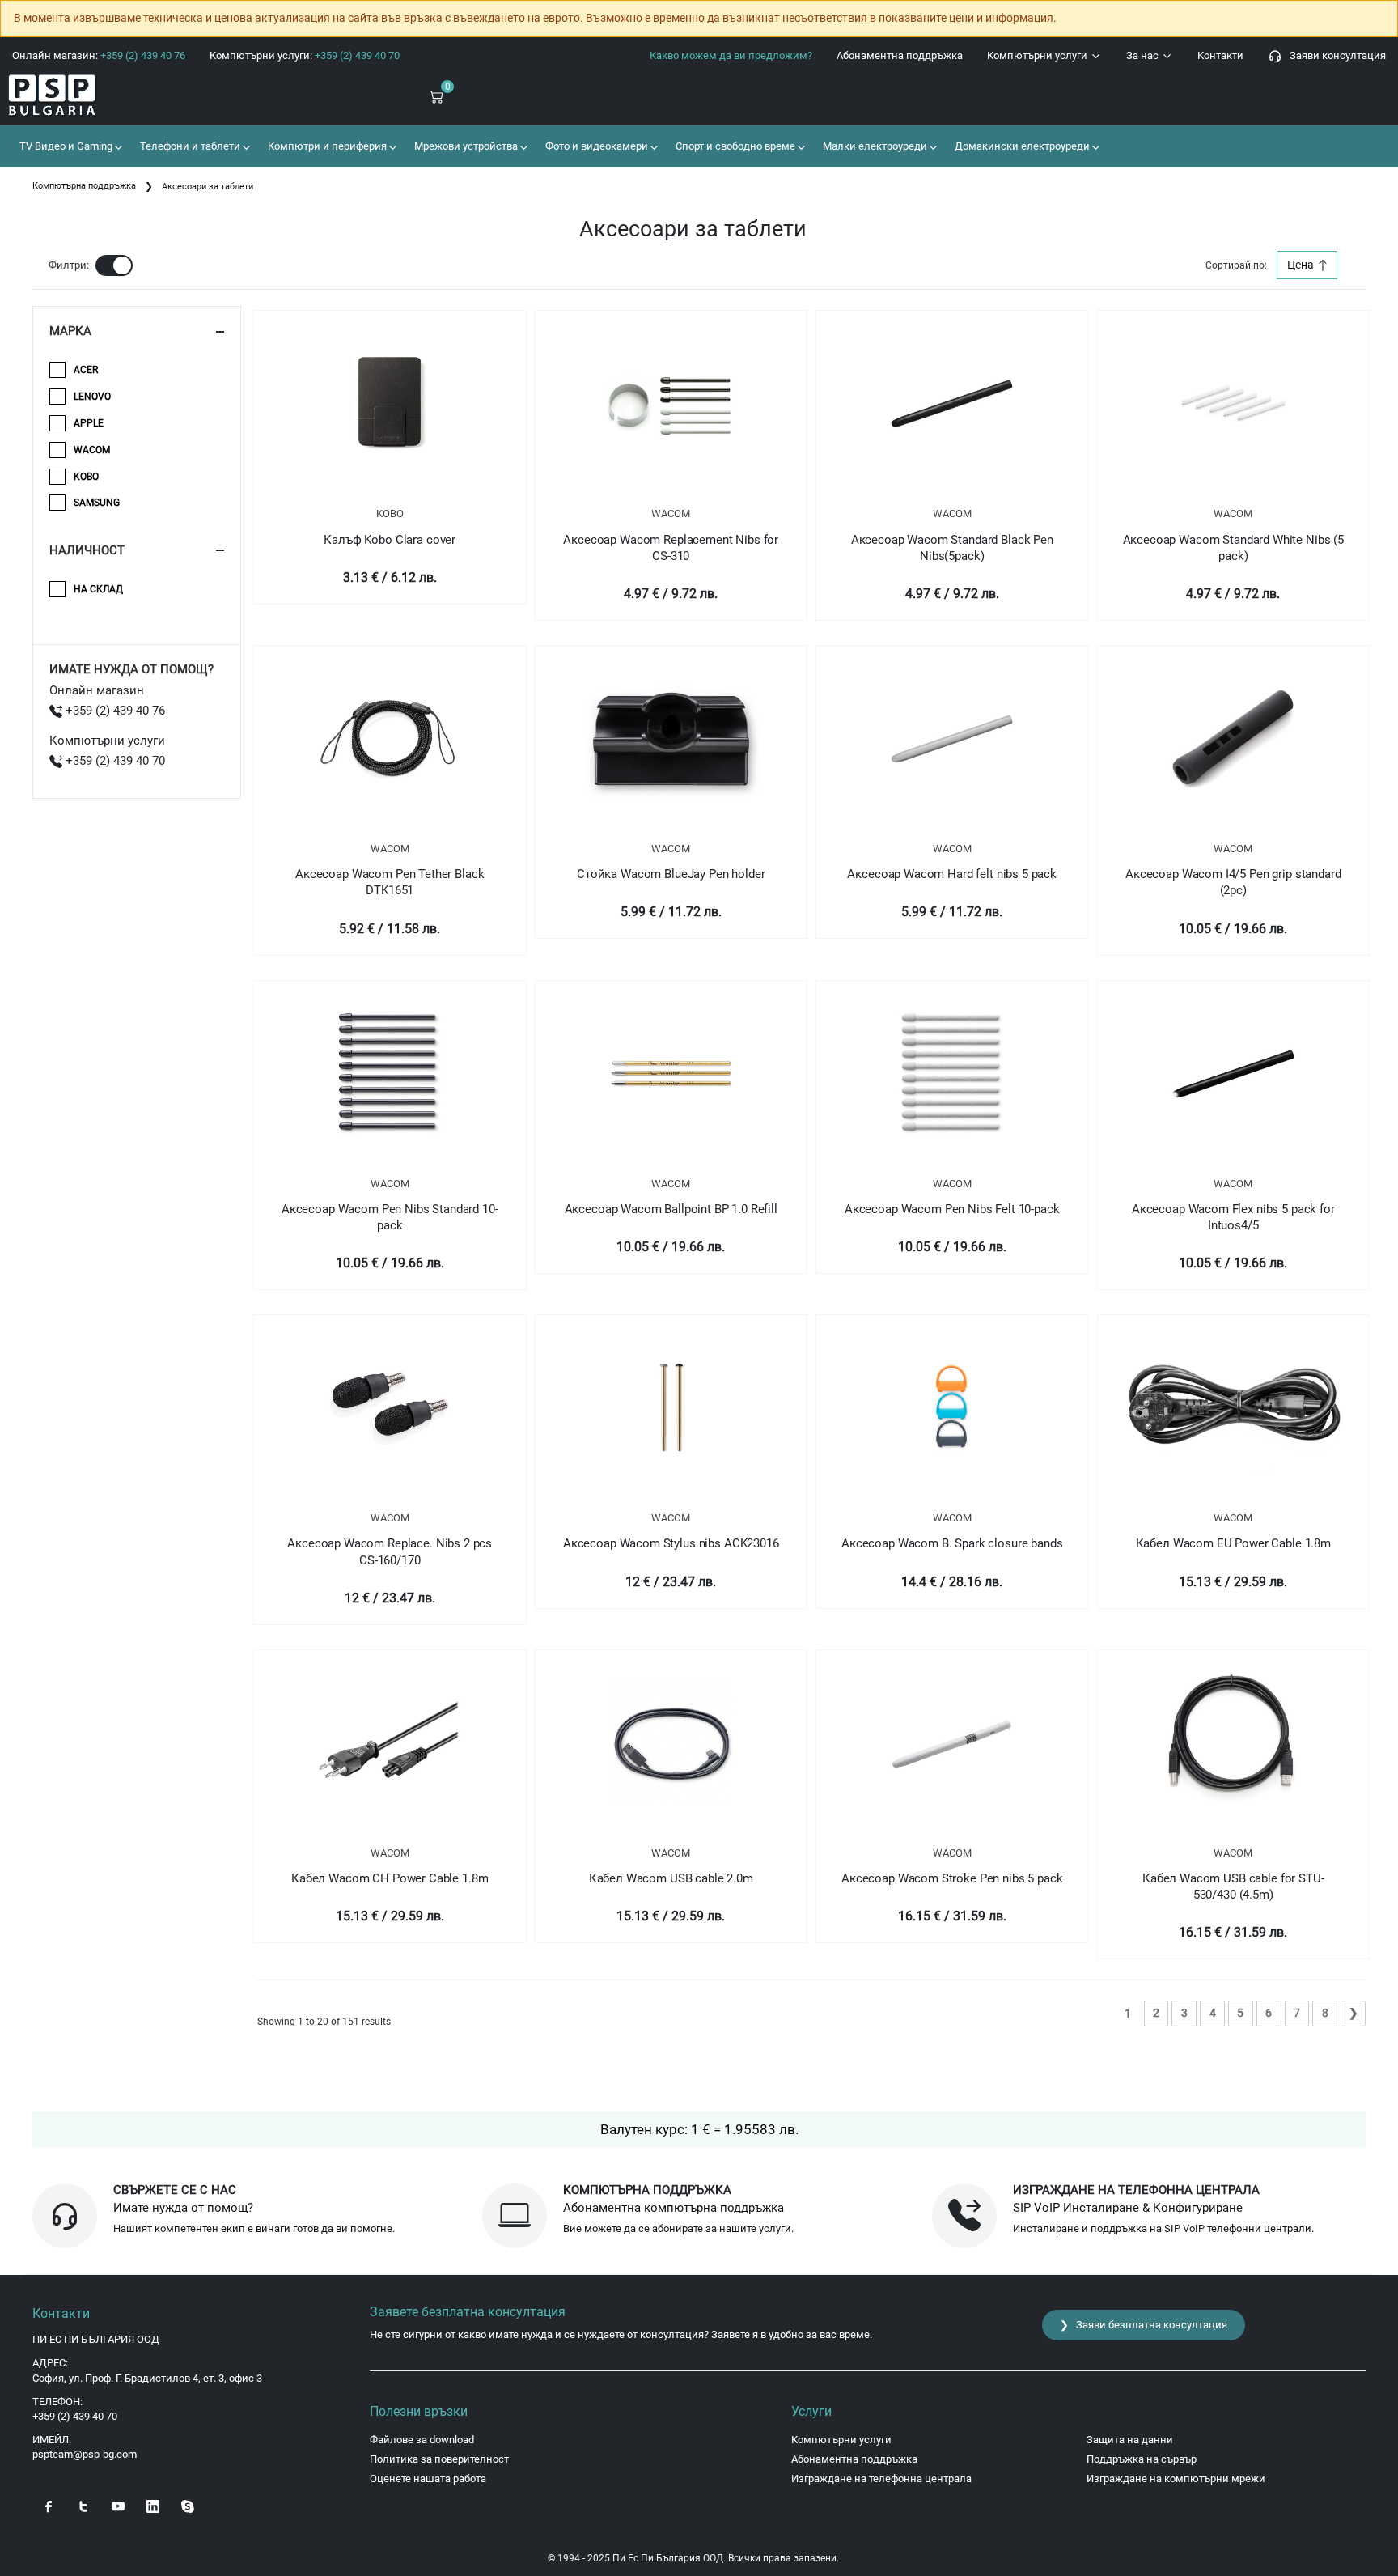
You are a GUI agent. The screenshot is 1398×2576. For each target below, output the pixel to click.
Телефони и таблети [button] (189, 146)
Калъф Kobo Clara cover (390, 540)
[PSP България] (116, 96)
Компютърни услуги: (305, 55)
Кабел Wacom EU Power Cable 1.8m (1233, 1543)
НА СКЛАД (98, 589)
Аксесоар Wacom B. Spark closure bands (952, 1543)
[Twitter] (83, 2505)
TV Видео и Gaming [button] (65, 146)
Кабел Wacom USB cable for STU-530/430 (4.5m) (1233, 1886)
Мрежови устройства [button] (465, 146)
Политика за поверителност (439, 2459)
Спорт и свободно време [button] (734, 146)
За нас (1144, 55)
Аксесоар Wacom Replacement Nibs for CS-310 (671, 548)
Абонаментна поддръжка (900, 55)
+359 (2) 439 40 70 (114, 761)
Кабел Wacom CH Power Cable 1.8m (390, 1878)
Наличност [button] (87, 550)
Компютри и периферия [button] (326, 146)
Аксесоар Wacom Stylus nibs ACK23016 (671, 1543)
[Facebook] (49, 2505)
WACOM (671, 514)
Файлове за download (422, 2440)
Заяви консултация (1334, 55)
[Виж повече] (390, 404)
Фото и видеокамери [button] (595, 146)
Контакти (1220, 55)
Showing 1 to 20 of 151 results (324, 2022)
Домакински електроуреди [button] (1021, 146)
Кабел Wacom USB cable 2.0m (671, 1878)
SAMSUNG (97, 503)
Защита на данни (1130, 2440)
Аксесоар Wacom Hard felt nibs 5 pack (952, 874)
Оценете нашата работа (428, 2478)
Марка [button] (70, 331)
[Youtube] (118, 2505)
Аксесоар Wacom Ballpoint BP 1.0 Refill (671, 1209)
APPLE (89, 423)
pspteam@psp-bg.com (85, 2454)
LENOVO (92, 397)
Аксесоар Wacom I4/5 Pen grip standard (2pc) (1233, 882)
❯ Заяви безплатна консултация (1144, 2325)
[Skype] (188, 2505)
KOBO (390, 514)
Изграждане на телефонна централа (881, 2478)
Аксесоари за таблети (208, 187)
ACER (86, 370)
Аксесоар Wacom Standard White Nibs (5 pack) (1233, 548)
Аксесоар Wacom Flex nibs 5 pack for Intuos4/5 (1233, 1217)
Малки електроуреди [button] (874, 146)
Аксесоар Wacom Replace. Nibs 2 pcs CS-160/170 (390, 1551)
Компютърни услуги (1038, 55)
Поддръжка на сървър (1142, 2459)
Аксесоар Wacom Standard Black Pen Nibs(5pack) (952, 548)
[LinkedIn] (153, 2505)
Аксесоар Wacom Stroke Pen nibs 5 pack (952, 1878)
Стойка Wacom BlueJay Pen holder (671, 874)
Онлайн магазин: (99, 55)
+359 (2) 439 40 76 (114, 711)
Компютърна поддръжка (84, 186)
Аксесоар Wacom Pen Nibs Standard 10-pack (390, 1217)
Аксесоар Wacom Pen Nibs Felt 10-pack (952, 1209)
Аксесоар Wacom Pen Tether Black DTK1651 (390, 882)
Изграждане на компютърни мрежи (1176, 2478)
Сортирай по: (1236, 265)
